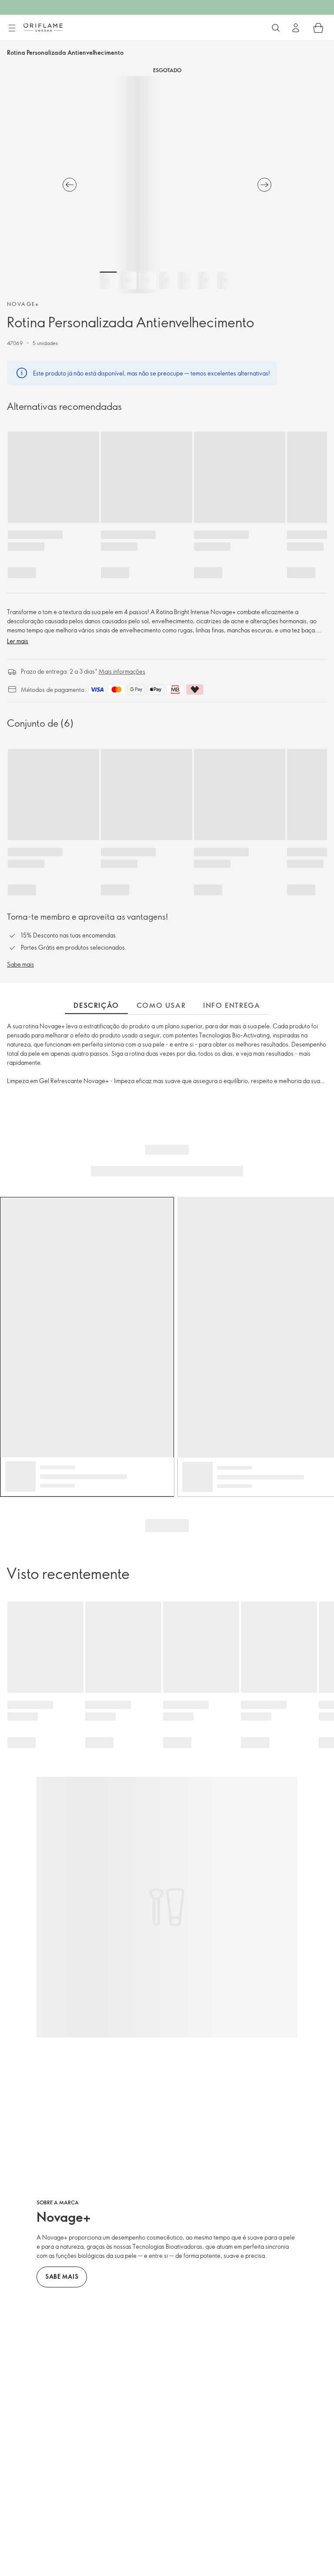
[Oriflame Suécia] (43, 27)
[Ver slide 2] (128, 280)
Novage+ (23, 304)
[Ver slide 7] (226, 280)
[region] (167, 185)
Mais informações (122, 671)
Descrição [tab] (96, 1005)
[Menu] (12, 28)
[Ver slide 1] (108, 280)
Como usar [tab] (161, 1005)
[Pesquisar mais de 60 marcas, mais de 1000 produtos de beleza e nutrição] (276, 28)
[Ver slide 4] (167, 280)
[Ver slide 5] (187, 280)
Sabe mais (20, 964)
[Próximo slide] (264, 185)
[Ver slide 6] (206, 280)
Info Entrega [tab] (232, 1005)
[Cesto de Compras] (318, 28)
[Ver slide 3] (147, 280)
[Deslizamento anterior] (70, 185)
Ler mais (18, 641)
